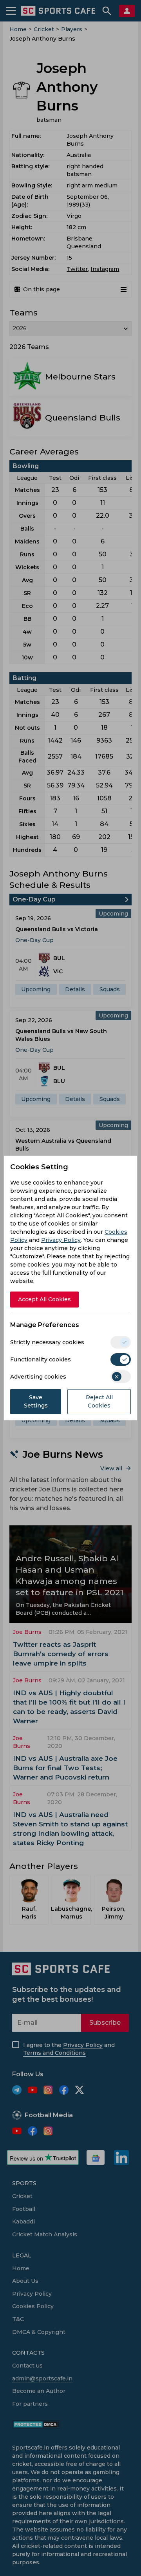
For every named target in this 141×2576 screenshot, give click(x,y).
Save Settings (36, 1401)
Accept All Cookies (44, 1299)
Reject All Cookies (99, 1401)
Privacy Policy (61, 1240)
